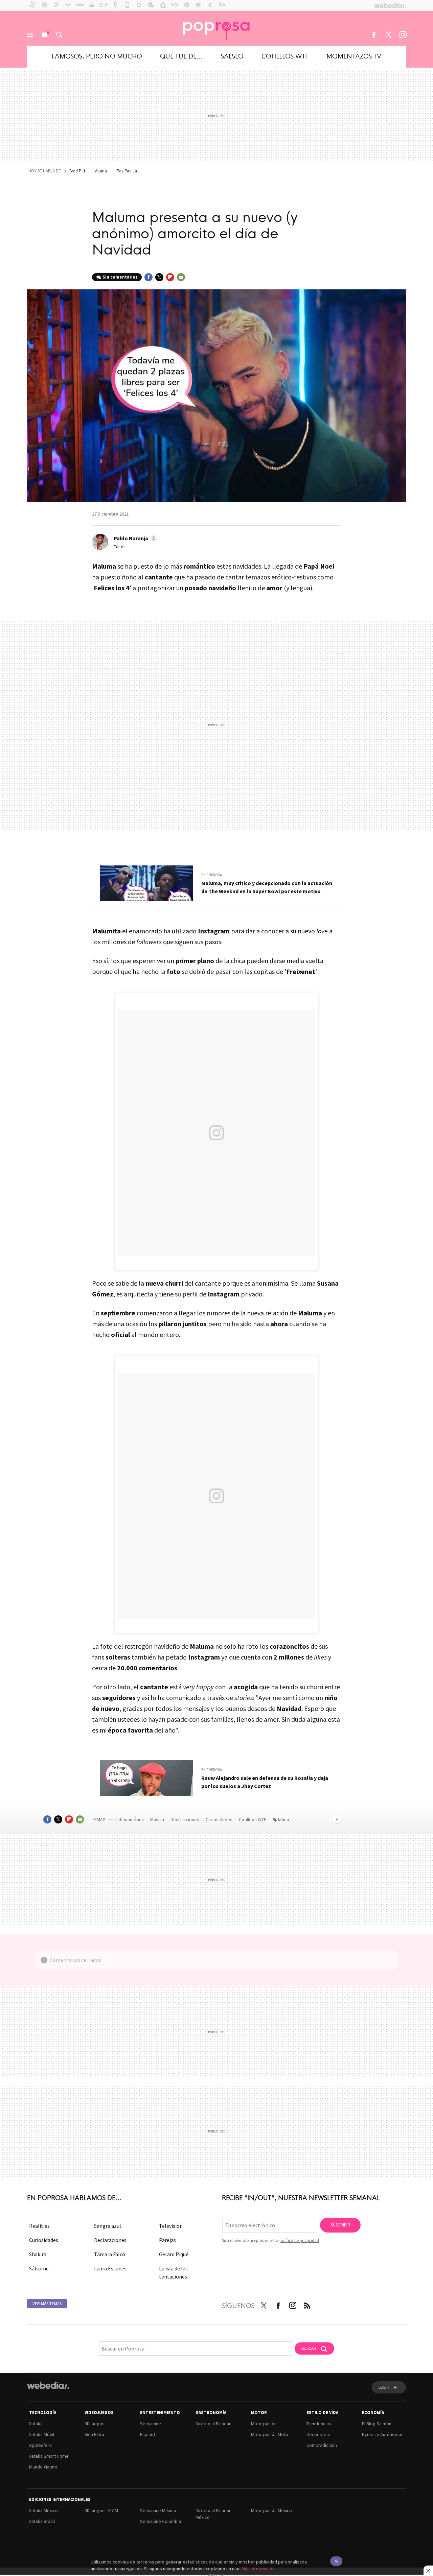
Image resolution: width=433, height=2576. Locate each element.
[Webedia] (48, 2385)
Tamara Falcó (110, 2254)
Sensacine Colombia (161, 2521)
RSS (307, 2304)
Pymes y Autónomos (383, 2434)
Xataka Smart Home (49, 2456)
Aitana (101, 171)
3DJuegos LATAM (101, 2510)
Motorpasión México (271, 2510)
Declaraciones (185, 1819)
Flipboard (170, 277)
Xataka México (43, 2510)
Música (158, 1819)
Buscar (59, 35)
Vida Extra (94, 2434)
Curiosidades (220, 1819)
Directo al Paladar (213, 2424)
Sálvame (39, 2268)
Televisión (171, 2226)
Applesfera (40, 2445)
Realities (39, 2226)
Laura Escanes (110, 2268)
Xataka (36, 2424)
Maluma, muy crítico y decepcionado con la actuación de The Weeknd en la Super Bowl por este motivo (267, 887)
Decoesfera (318, 2434)
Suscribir (340, 2225)
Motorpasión (264, 2424)
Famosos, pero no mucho (97, 56)
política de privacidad (299, 2240)
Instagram (403, 35)
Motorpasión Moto (270, 2434)
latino (284, 1819)
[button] (134, 538)
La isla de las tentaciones (173, 2272)
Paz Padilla (127, 171)
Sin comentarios (120, 277)
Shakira (38, 2254)
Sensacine (151, 2424)
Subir (384, 2387)
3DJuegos (95, 2424)
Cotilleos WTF (285, 56)
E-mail (181, 277)
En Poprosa (212, 875)
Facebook (374, 35)
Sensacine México (158, 2510)
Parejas (167, 2240)
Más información (258, 2569)
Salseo (232, 56)
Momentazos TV (354, 56)
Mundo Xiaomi (43, 2467)
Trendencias (319, 2424)
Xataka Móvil (42, 2434)
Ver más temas (47, 2304)
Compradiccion (322, 2445)
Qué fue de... (181, 56)
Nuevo (45, 35)
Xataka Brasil (42, 2521)
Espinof (148, 2434)
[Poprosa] (216, 28)
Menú (30, 35)
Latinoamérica (130, 1819)
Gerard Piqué (174, 2254)
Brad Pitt (77, 171)
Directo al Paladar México (213, 2514)
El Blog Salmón (377, 2424)
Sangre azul (108, 2226)
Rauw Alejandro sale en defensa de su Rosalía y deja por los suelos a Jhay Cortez (265, 1782)
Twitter (388, 35)
